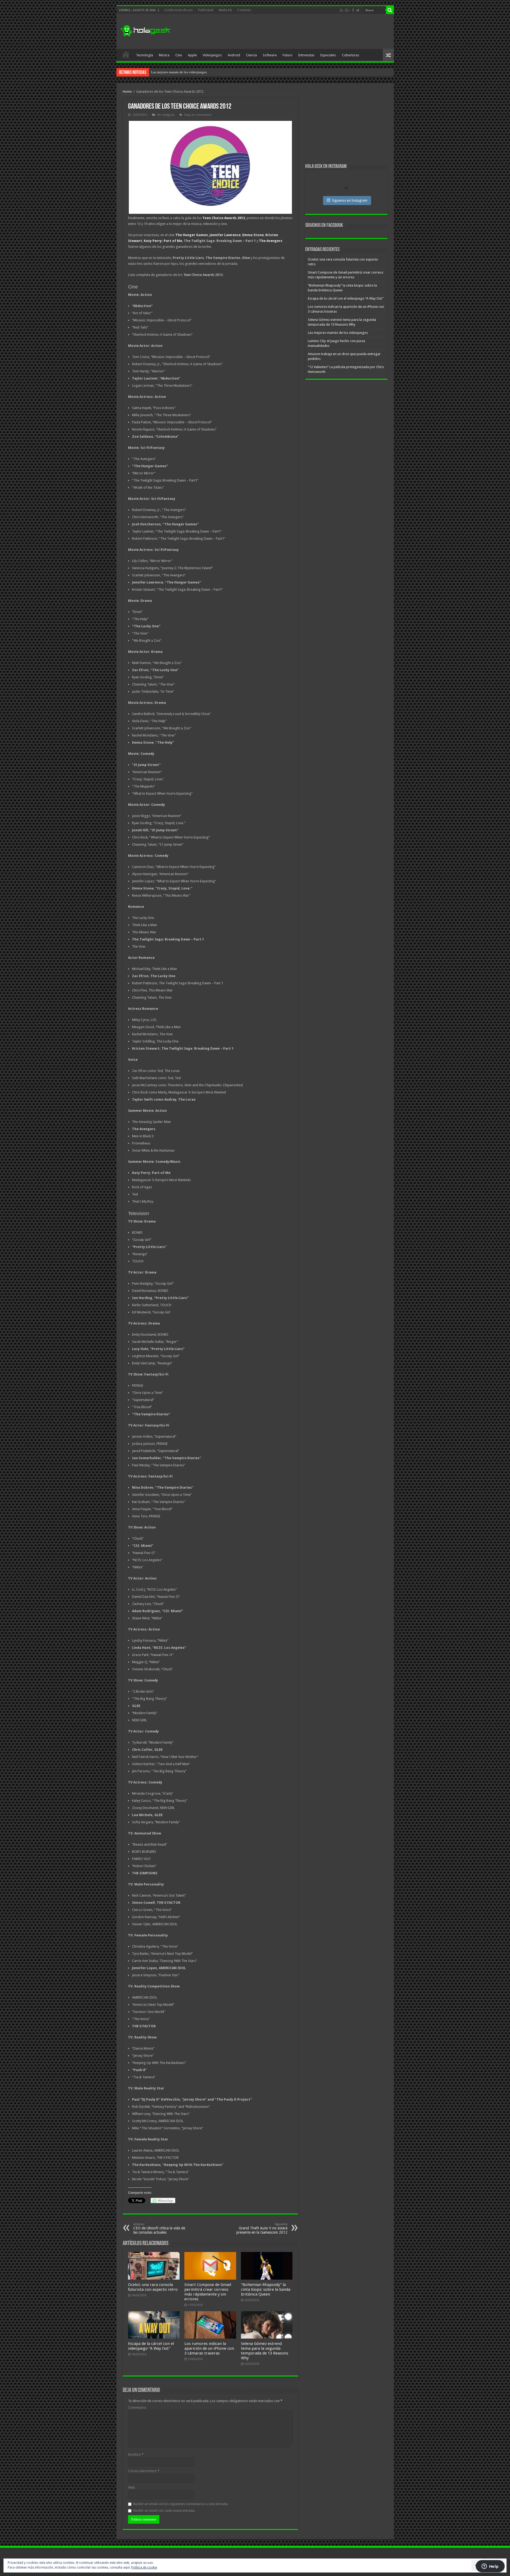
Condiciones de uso (178, 10)
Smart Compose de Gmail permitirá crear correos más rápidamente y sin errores (208, 2292)
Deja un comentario (198, 115)
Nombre (136, 2454)
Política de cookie (144, 2568)
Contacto (244, 10)
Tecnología (144, 55)
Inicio (126, 54)
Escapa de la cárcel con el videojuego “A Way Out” (151, 2346)
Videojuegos (212, 55)
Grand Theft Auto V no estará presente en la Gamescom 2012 (262, 2228)
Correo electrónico (144, 2471)
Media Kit (225, 10)
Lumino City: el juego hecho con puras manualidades (190, 72)
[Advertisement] (293, 32)
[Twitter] (358, 10)
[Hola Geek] (145, 30)
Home (127, 91)
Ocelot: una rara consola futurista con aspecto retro (153, 2287)
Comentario (137, 2407)
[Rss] (341, 10)
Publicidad (206, 10)
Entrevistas (306, 55)
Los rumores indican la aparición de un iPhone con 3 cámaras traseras (209, 2348)
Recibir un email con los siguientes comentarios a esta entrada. (181, 2504)
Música (164, 55)
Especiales (328, 55)
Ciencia (251, 55)
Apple (192, 55)
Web (131, 2487)
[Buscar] (390, 10)
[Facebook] (353, 10)
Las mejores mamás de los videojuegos (338, 333)
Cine (179, 55)
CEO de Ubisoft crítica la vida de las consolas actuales (159, 2228)
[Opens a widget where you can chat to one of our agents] (490, 2567)
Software (270, 55)
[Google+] (347, 10)
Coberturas (350, 55)
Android (234, 55)
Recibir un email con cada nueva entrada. (164, 2511)
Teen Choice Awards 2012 (203, 275)
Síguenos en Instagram (350, 200)
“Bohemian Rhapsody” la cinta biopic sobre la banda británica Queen (266, 2289)
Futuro (288, 55)
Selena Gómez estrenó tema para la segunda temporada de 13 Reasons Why (265, 2351)
